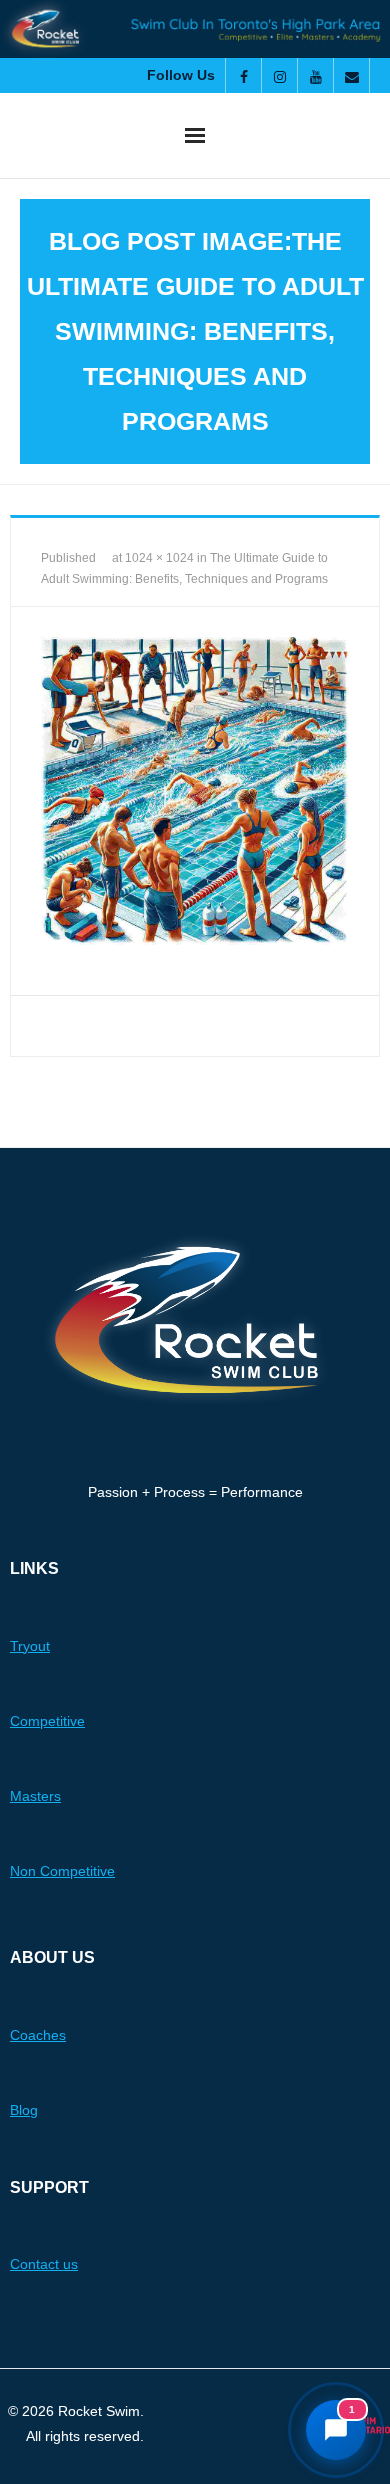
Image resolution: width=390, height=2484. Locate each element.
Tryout (30, 1646)
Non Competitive (62, 1871)
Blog (24, 2110)
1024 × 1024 (159, 558)
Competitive (47, 1721)
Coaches (38, 2035)
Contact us (44, 2264)
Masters (35, 1796)
